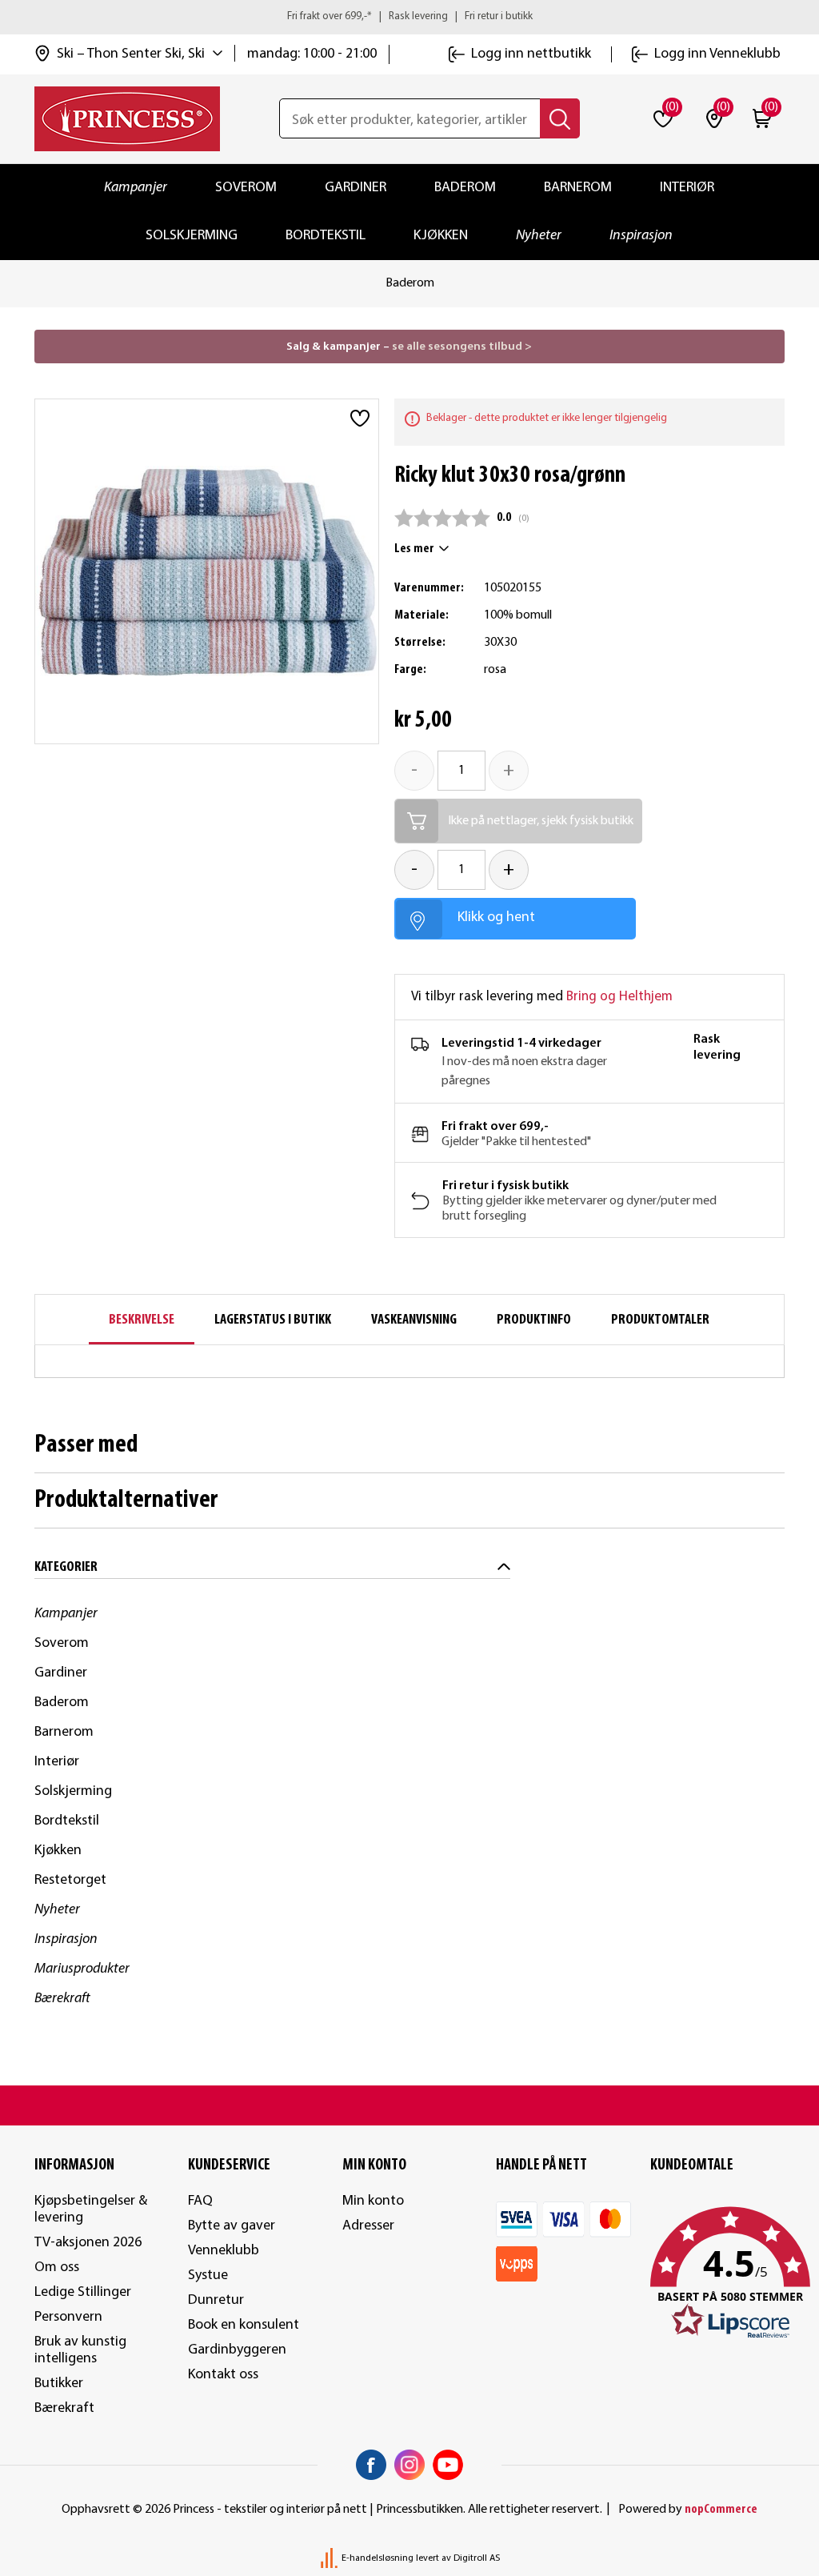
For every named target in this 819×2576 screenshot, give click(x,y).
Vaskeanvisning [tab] (414, 1320)
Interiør (687, 188)
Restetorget (70, 1880)
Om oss (57, 2268)
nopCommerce (721, 2510)
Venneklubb (224, 2251)
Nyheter (539, 236)
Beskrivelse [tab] (142, 1320)
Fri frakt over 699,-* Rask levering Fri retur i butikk (410, 16)
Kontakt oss (223, 2375)
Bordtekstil (326, 236)
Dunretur (216, 2300)
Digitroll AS (477, 2558)
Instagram (409, 2465)
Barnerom (578, 188)
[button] (718, 2274)
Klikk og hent (496, 917)
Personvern (68, 2317)
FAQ (200, 2201)
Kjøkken (441, 236)
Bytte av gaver (232, 2226)
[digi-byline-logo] (330, 2558)
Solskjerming (192, 236)
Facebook (371, 2465)
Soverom (246, 188)
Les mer (414, 549)
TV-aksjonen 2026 (88, 2243)
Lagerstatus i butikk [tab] (273, 1320)
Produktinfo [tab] (534, 1320)
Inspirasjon (641, 236)
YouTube (448, 2465)
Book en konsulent (244, 2325)
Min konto (373, 2201)
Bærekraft (62, 1999)
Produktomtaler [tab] (660, 1320)
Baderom (465, 188)
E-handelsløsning (378, 2558)
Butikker (59, 2384)
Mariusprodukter (82, 1969)
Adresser (368, 2226)
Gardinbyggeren (237, 2350)
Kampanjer (136, 188)
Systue (208, 2276)
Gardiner (356, 188)
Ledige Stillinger (83, 2292)
